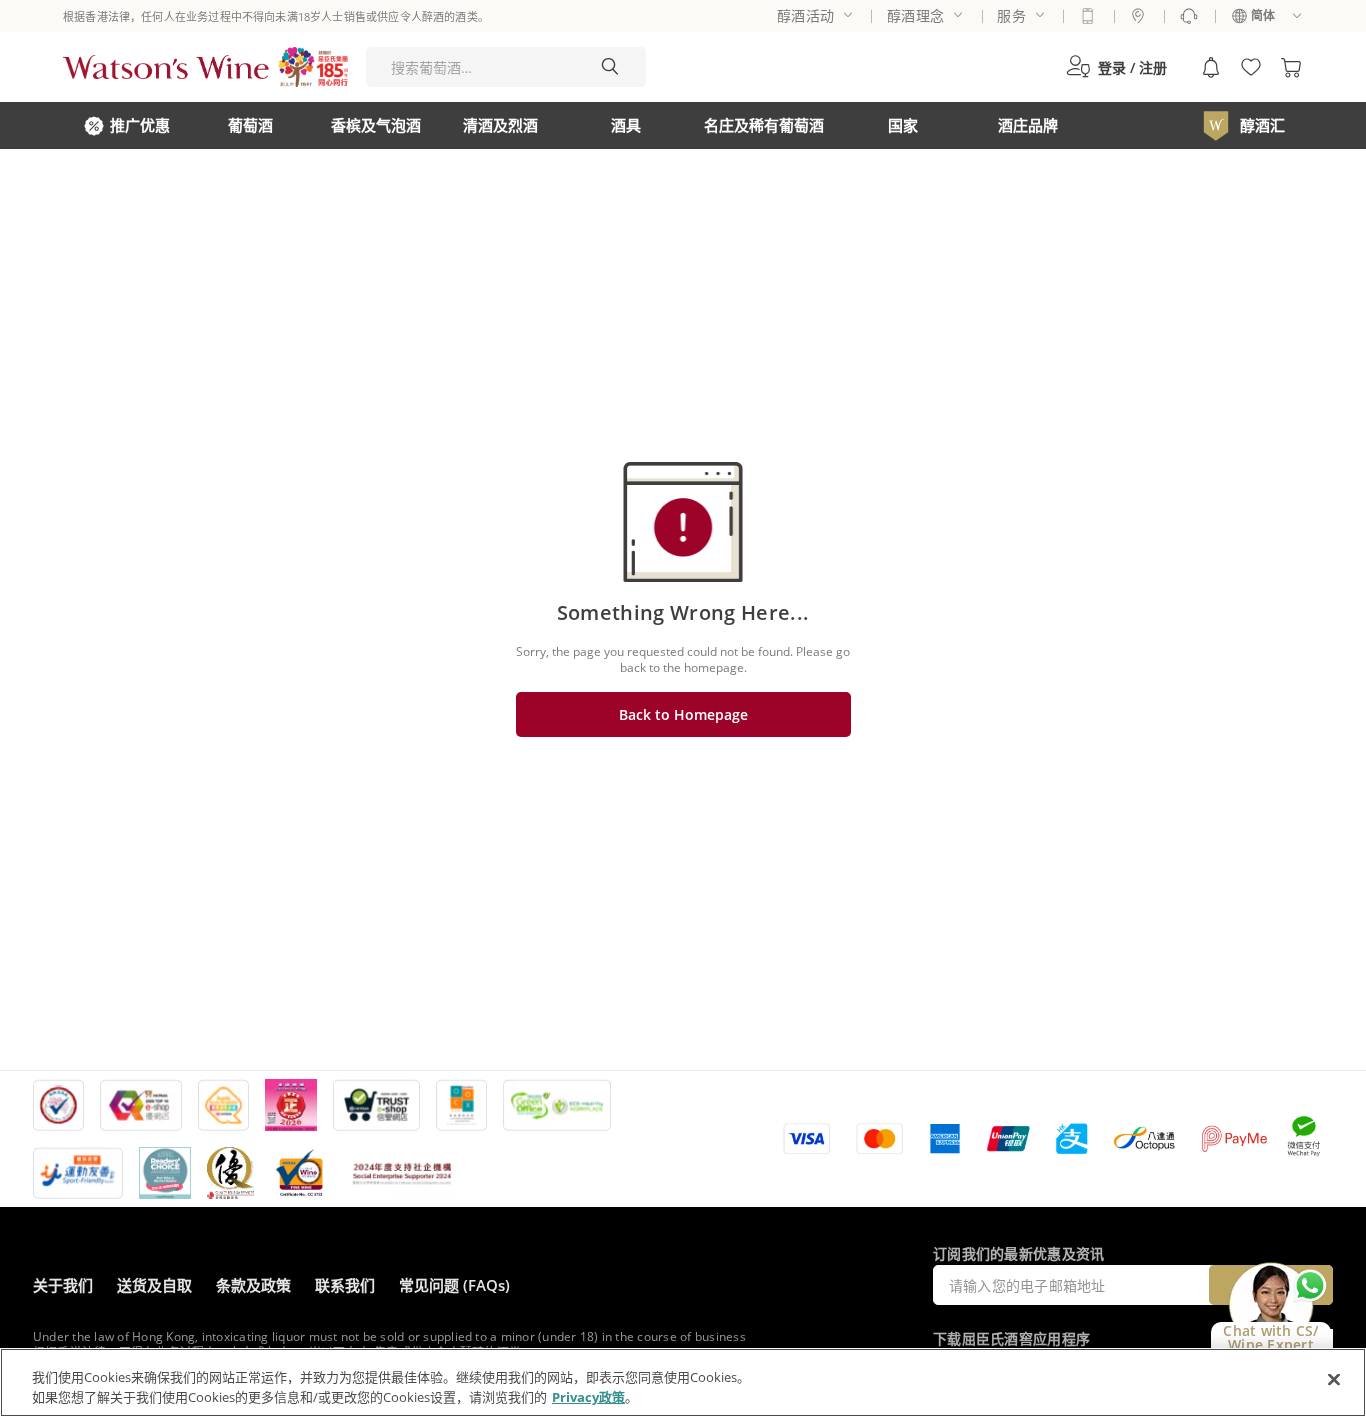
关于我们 (63, 1285)
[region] (683, 1382)
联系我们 (345, 1285)
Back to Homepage (683, 714)
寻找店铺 (1138, 16)
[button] (1116, 67)
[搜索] (610, 67)
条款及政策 (253, 1285)
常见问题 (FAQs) (454, 1285)
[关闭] (1334, 1380)
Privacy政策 (588, 1396)
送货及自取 (154, 1285)
